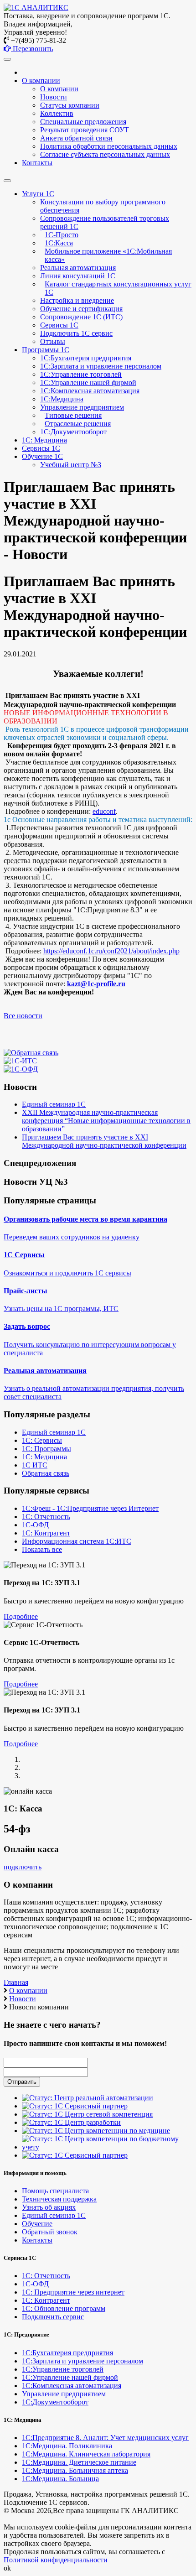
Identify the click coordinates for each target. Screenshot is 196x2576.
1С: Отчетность (46, 1517)
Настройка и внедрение (77, 300)
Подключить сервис (53, 2317)
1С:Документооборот (73, 432)
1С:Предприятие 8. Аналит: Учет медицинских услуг (105, 2438)
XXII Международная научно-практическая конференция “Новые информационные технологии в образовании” (106, 1121)
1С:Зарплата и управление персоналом (101, 366)
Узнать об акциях (49, 2207)
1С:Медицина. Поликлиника (67, 2446)
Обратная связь (46, 1473)
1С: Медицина (44, 1457)
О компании (59, 89)
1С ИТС (35, 1465)
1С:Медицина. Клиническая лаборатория (86, 2454)
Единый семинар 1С (54, 1104)
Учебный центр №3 (71, 465)
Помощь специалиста (55, 2191)
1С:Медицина (62, 399)
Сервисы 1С (59, 325)
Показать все (42, 1549)
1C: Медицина (44, 440)
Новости (54, 97)
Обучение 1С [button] (42, 456)
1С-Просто (62, 235)
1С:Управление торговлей (81, 374)
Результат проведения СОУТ (85, 130)
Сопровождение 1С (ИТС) (81, 317)
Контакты (37, 163)
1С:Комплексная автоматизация (90, 391)
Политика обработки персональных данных (109, 146)
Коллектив (57, 113)
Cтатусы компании (70, 105)
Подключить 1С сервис (76, 333)
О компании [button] (41, 81)
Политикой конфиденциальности (56, 2560)
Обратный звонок (50, 2232)
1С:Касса (59, 243)
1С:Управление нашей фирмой (88, 382)
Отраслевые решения (78, 424)
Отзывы (53, 341)
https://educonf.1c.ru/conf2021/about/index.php (111, 951)
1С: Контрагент (46, 1533)
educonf (104, 811)
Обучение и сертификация (81, 309)
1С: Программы (46, 1449)
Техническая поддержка (59, 2199)
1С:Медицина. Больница (60, 2479)
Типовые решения (73, 415)
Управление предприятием (82, 407)
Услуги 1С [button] (38, 194)
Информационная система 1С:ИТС (77, 1541)
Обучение (37, 2224)
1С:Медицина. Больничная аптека (75, 2470)
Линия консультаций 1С (78, 276)
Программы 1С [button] (46, 350)
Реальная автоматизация (78, 268)
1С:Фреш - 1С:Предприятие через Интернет (90, 1508)
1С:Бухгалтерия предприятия (86, 358)
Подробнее (21, 1616)
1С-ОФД (35, 1525)
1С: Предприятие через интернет (73, 2292)
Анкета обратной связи (76, 138)
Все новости (23, 1016)
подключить (23, 1867)
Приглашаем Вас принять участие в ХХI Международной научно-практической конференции (104, 1141)
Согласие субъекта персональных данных (105, 154)
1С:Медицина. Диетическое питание (79, 2462)
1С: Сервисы (42, 1440)
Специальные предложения (83, 122)
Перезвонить (32, 49)
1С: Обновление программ (64, 2308)
